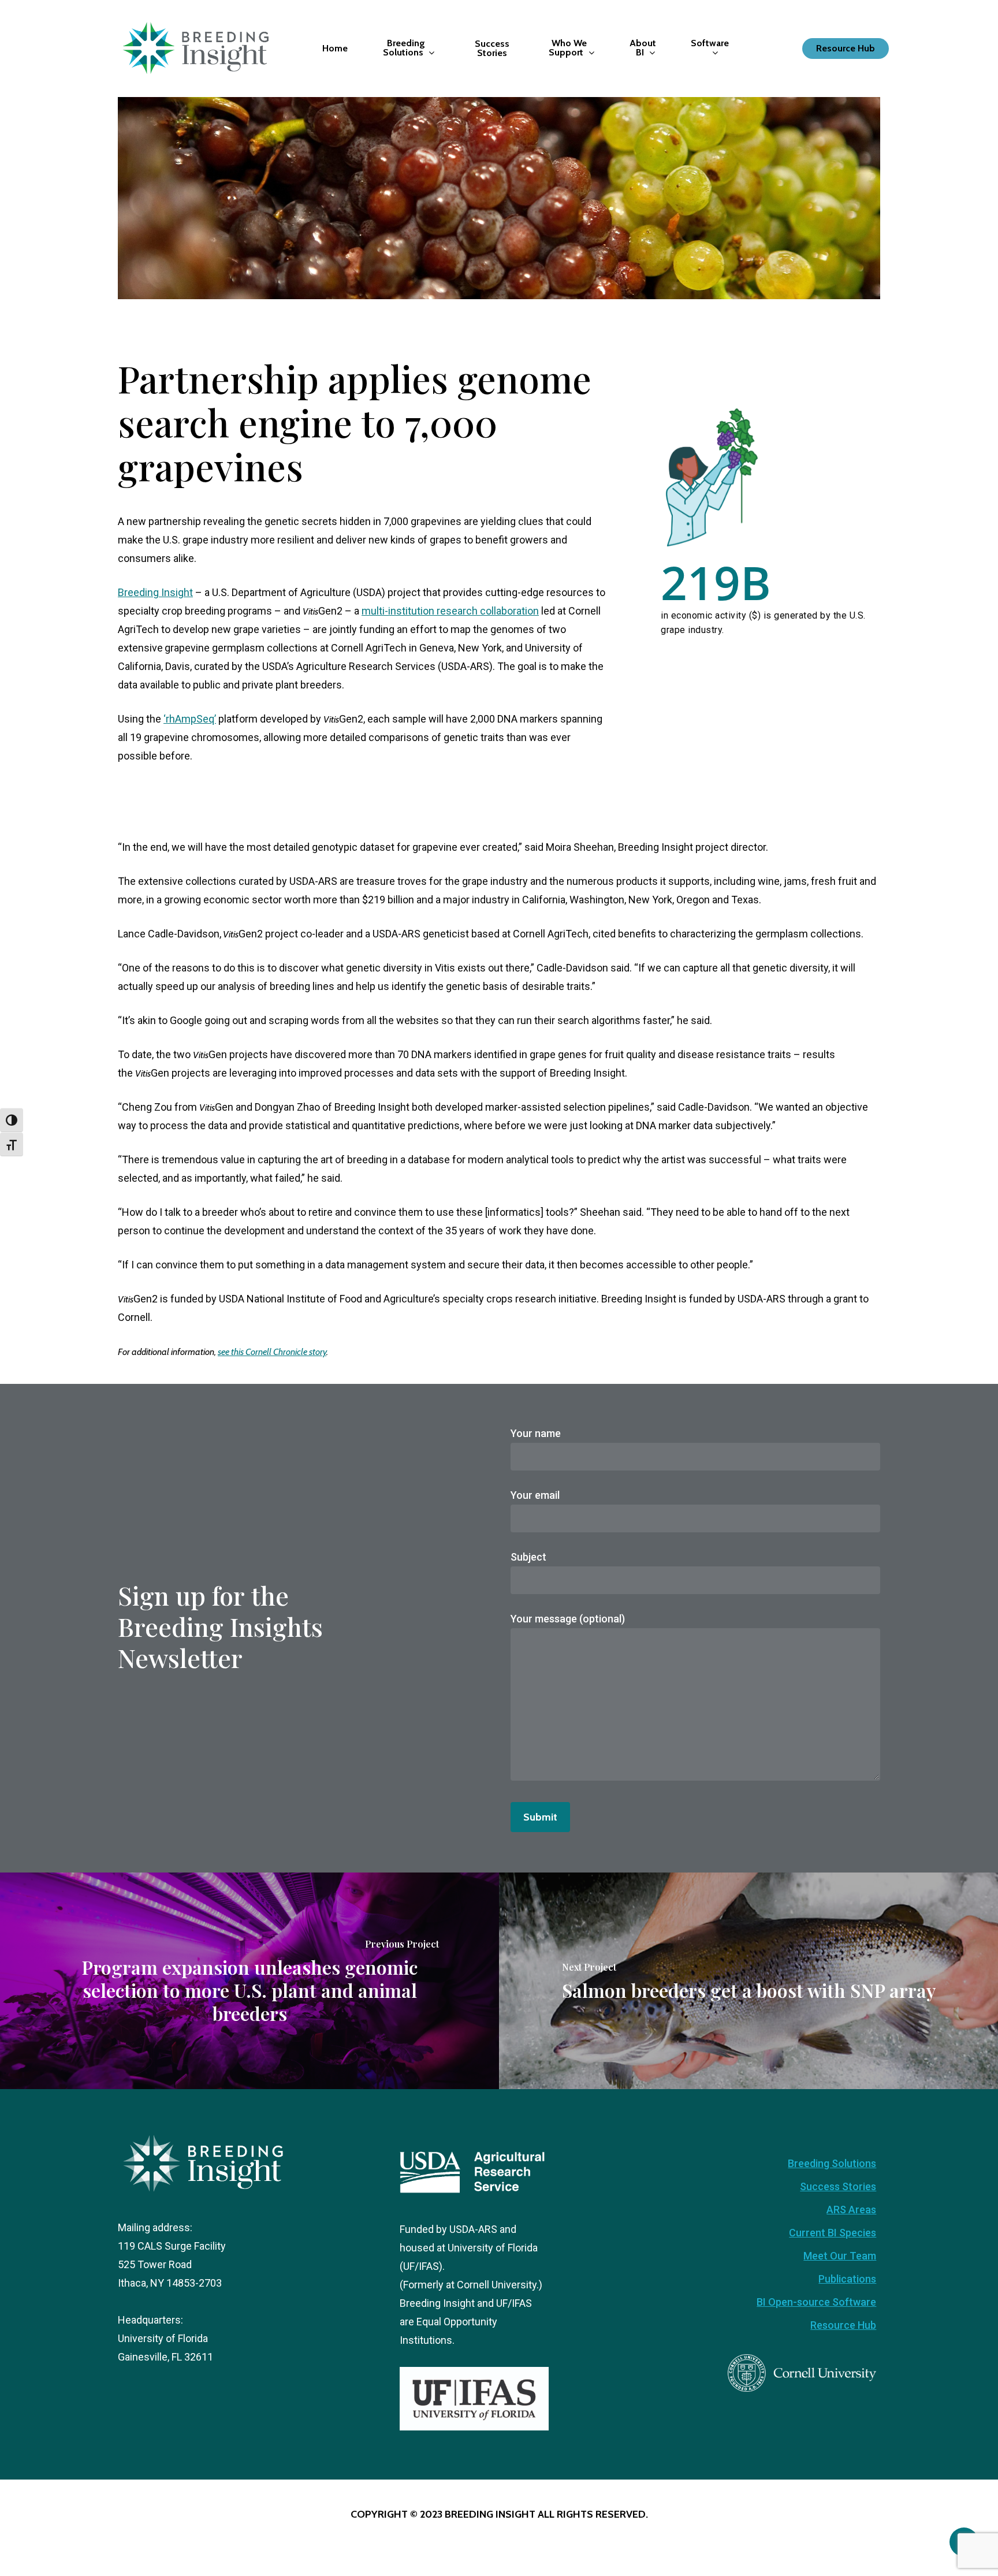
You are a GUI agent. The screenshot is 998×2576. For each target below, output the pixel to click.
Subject (528, 1557)
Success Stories (838, 2186)
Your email (535, 1495)
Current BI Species (833, 2233)
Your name (536, 1433)
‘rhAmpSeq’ (190, 719)
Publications (847, 2279)
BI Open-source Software (816, 2302)
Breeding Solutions (832, 2163)
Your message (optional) (568, 1619)
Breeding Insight (155, 592)
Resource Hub (843, 2325)
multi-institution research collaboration (450, 611)
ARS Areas (851, 2210)
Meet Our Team (840, 2256)
